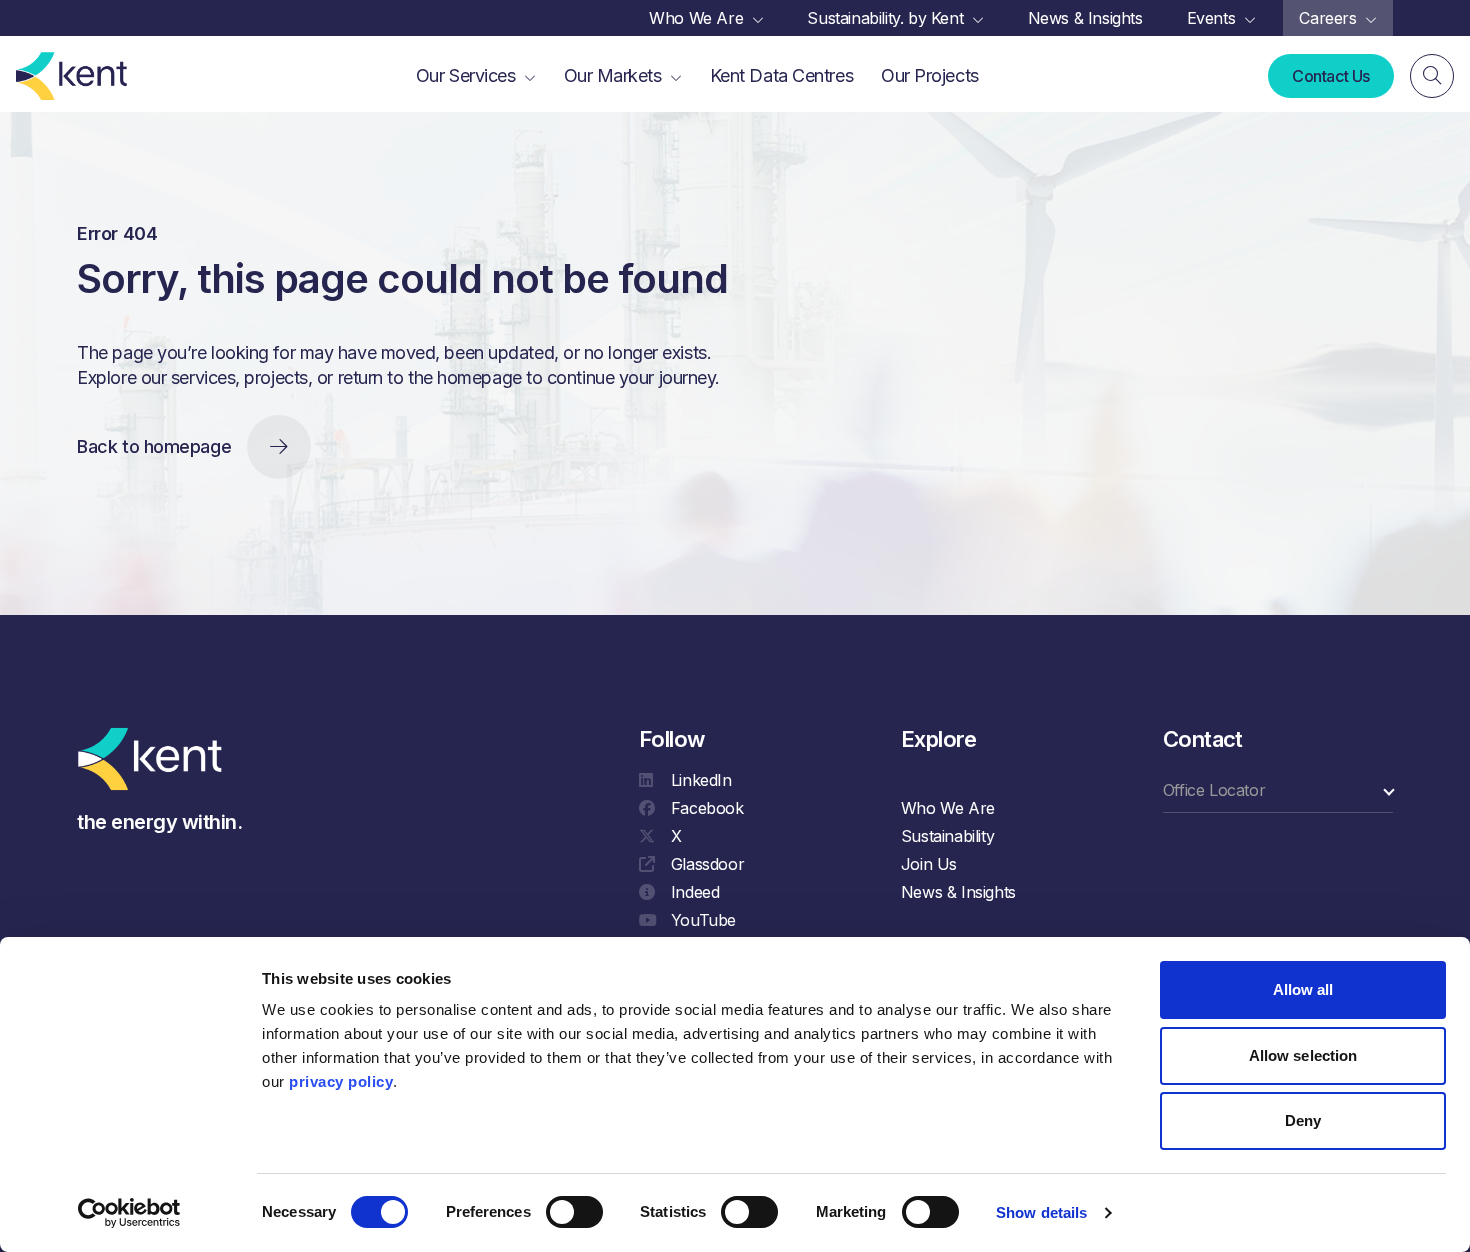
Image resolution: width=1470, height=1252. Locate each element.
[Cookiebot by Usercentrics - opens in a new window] (129, 1213)
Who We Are (948, 808)
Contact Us (1331, 76)
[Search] (1432, 76)
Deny (1303, 1120)
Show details (1041, 1212)
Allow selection (1303, 1055)
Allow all (1303, 989)
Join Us (929, 864)
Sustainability (947, 836)
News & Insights (958, 892)
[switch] (574, 1212)
